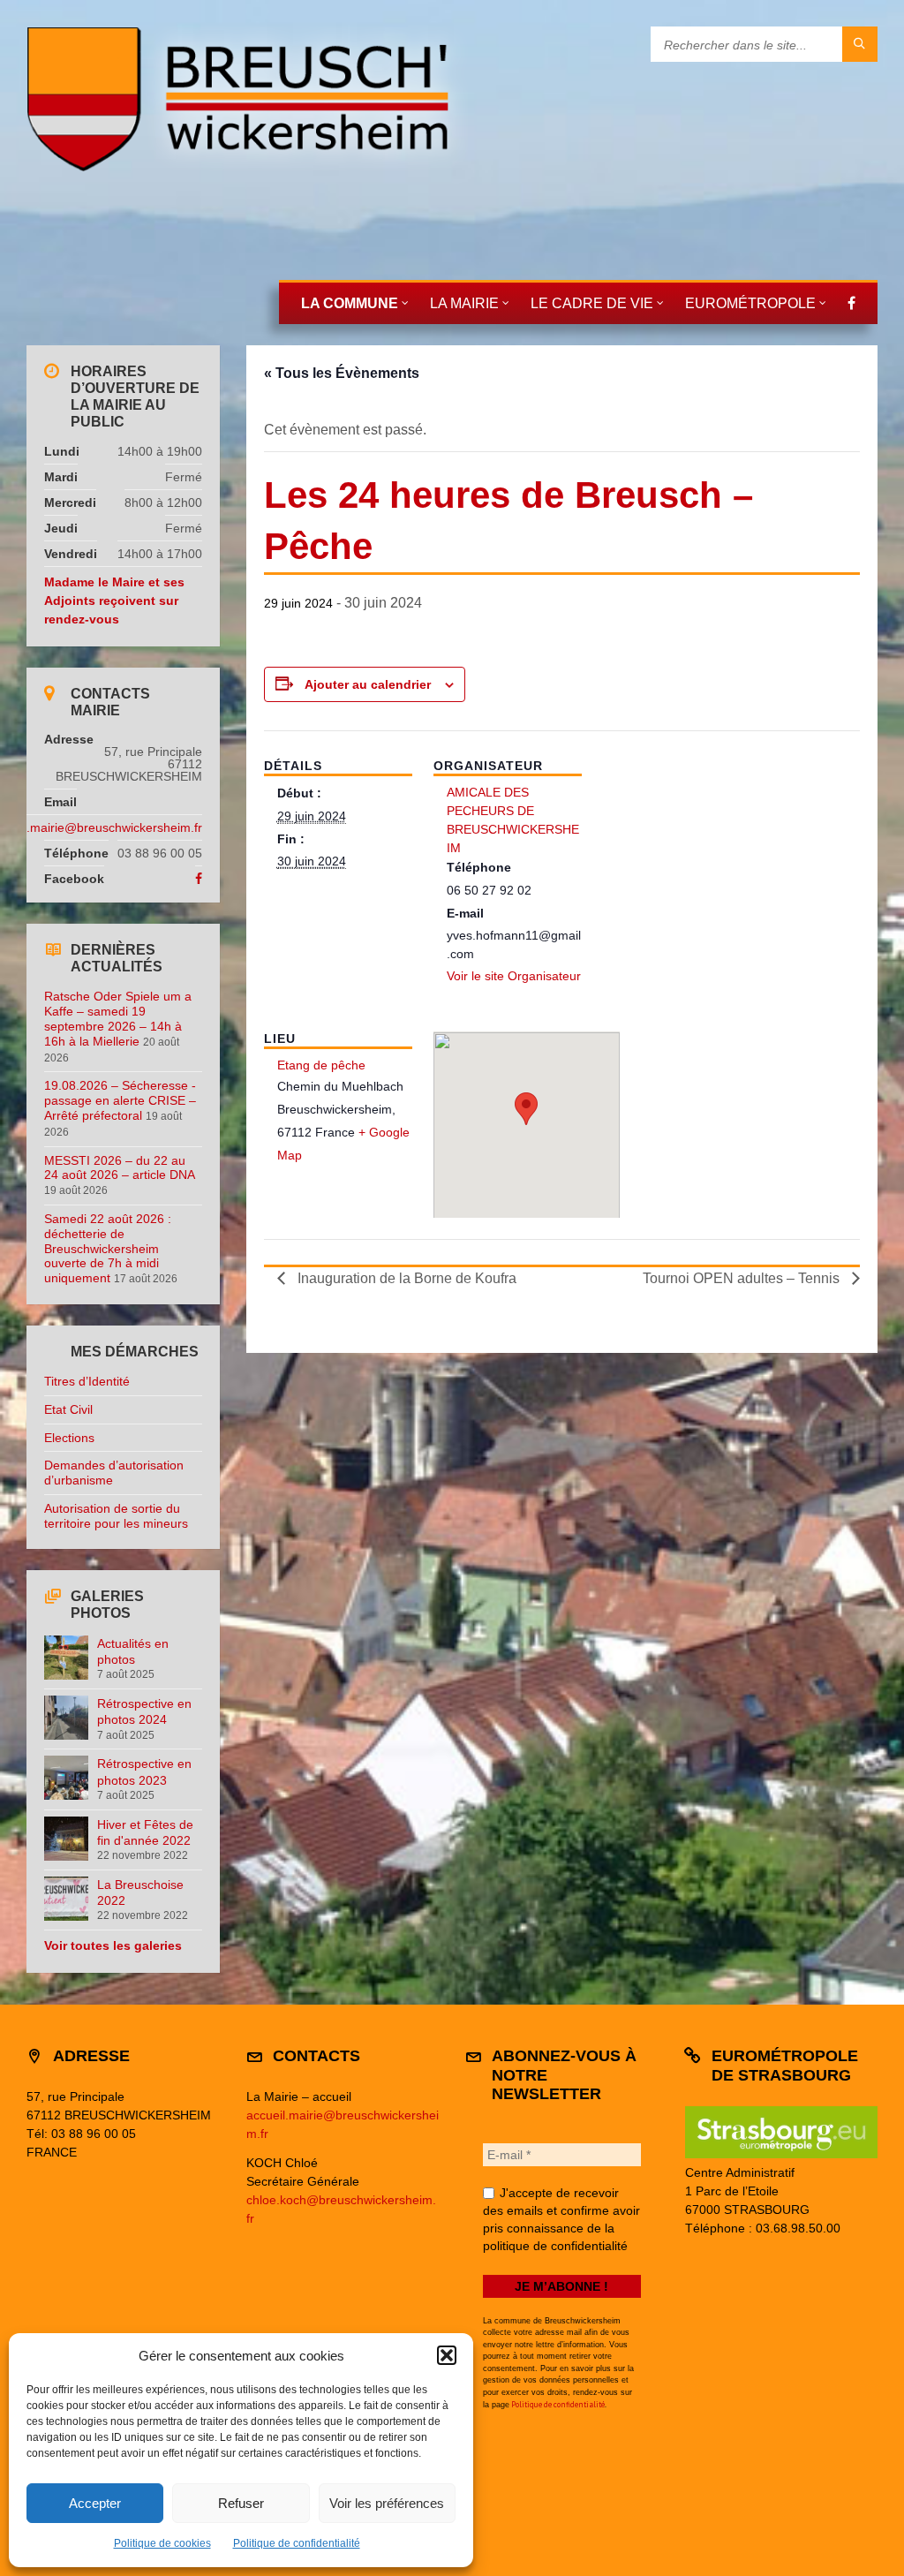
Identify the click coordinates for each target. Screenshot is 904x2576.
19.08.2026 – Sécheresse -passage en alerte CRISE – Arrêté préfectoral (120, 1100)
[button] (447, 2355)
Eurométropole (750, 303)
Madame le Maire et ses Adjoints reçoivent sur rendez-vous (114, 601)
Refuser (241, 2503)
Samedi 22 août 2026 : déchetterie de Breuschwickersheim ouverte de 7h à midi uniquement (108, 1248)
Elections (69, 1438)
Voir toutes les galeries (113, 1945)
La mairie (464, 303)
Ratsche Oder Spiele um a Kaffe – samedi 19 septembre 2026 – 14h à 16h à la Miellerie (118, 1018)
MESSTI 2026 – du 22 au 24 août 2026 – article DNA (119, 1168)
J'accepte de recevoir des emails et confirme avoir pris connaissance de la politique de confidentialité (561, 2219)
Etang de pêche (321, 1065)
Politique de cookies (162, 2543)
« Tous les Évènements (342, 373)
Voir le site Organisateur (514, 976)
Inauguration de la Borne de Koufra (405, 1278)
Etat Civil (68, 1409)
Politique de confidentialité (297, 2543)
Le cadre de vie (592, 303)
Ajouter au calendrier (368, 684)
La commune (350, 303)
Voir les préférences (387, 2503)
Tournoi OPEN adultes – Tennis (743, 1278)
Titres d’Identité (87, 1381)
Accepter (95, 2503)
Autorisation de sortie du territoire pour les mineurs (116, 1516)
